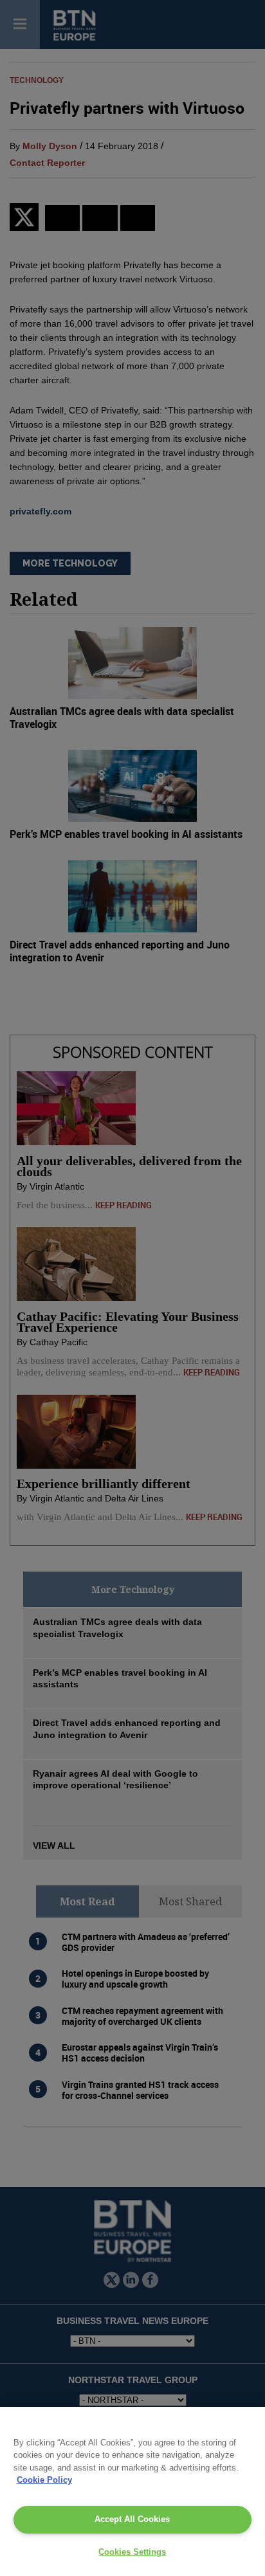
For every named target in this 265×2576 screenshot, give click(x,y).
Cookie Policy (44, 2480)
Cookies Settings (132, 2552)
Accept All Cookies (132, 2519)
